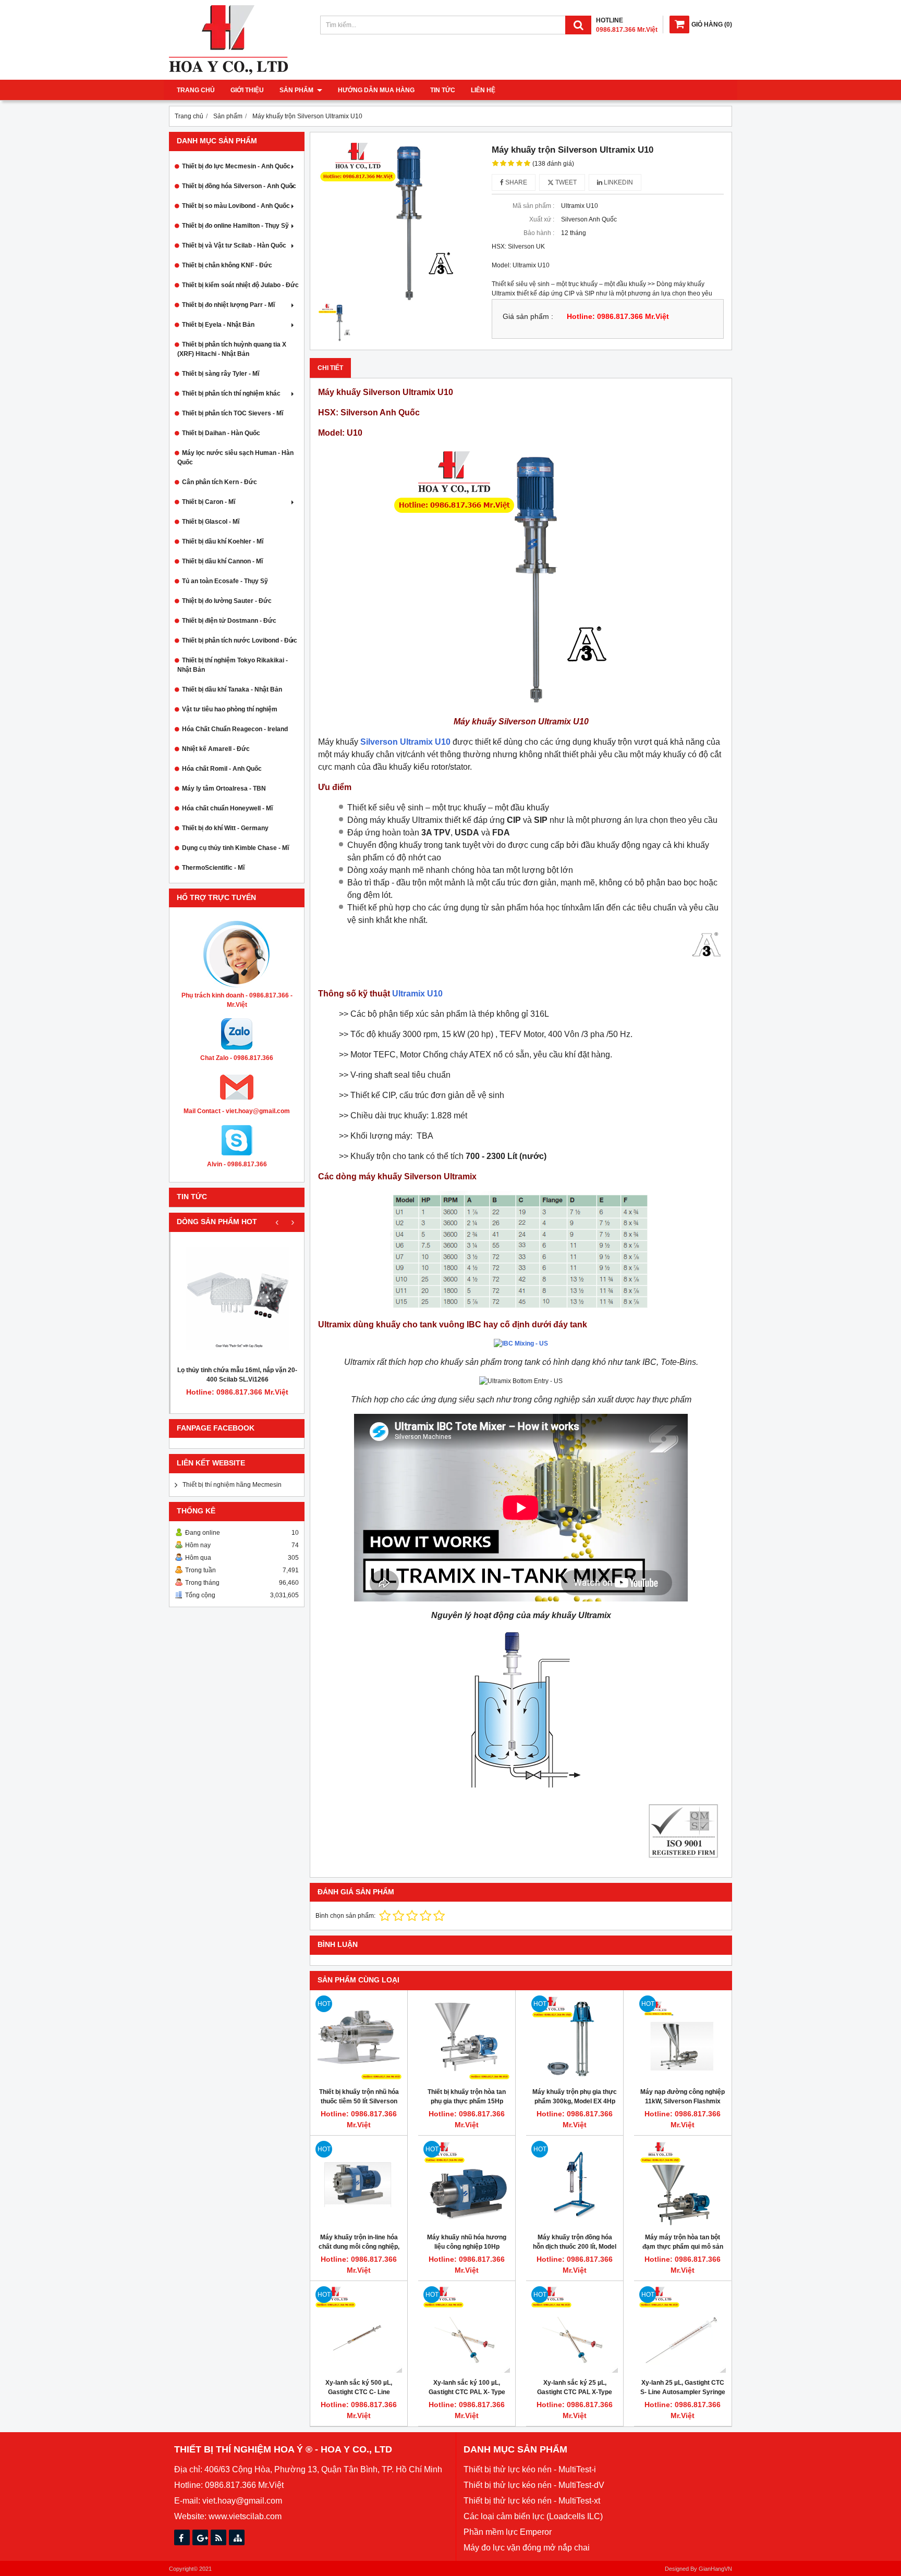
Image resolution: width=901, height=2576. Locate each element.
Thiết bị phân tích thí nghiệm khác (231, 393)
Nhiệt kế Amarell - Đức (216, 749)
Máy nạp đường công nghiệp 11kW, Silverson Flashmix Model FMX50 (683, 2101)
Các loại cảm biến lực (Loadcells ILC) (533, 2516)
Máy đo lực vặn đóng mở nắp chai (527, 2548)
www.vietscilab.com (245, 2516)
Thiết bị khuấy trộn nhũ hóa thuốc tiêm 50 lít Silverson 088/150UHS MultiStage (359, 2101)
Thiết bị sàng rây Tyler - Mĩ (221, 374)
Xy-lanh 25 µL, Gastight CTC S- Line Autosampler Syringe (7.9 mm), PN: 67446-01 (683, 2392)
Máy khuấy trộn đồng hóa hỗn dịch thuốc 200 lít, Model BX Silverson (575, 2247)
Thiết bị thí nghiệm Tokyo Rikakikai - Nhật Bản (233, 665)
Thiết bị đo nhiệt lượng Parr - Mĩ (228, 305)
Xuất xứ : (542, 219)
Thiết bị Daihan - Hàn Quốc (221, 433)
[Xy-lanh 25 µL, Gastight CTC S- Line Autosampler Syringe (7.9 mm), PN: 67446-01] (683, 2330)
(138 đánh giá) (553, 164)
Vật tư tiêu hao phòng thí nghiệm (230, 709)
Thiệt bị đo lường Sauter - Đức (227, 601)
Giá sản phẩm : (528, 317)
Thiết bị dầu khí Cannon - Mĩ (222, 561)
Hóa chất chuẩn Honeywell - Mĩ (227, 808)
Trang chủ (196, 90)
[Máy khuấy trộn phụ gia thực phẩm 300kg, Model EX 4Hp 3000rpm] (575, 2039)
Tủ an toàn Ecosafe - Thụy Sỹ (225, 581)
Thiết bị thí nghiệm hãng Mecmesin (232, 1485)
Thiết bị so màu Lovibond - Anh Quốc (236, 206)
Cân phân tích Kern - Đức (220, 482)
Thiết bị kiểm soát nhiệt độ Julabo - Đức (240, 285)
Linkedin (618, 182)
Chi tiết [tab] (330, 368)
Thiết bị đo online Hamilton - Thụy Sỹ (235, 226)
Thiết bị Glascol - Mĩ (211, 522)
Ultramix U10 (417, 994)
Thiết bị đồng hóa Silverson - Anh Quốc (239, 186)
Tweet (565, 182)
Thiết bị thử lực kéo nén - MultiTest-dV (534, 2485)
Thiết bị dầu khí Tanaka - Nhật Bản (232, 689)
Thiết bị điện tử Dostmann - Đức (229, 621)
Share (515, 182)
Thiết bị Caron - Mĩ (209, 502)
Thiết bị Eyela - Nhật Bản (218, 325)
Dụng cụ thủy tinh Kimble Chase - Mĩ (235, 848)
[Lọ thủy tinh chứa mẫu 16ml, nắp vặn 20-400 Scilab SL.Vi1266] (237, 1299)
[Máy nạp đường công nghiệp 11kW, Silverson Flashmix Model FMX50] (683, 2039)
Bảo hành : (539, 233)
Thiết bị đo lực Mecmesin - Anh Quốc (236, 166)
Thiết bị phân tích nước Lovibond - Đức (240, 640)
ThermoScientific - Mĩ (213, 868)
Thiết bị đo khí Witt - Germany (225, 828)
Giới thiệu (247, 90)
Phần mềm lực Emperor (508, 2532)
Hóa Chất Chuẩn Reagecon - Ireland (235, 729)
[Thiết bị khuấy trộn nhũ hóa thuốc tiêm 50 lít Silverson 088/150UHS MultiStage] (359, 2039)
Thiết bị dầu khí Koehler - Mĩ (223, 541)
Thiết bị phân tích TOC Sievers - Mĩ (233, 413)
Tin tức (443, 90)
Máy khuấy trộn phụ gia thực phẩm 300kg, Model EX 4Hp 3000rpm (575, 2101)
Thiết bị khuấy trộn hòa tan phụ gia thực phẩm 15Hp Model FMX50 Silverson (467, 2101)
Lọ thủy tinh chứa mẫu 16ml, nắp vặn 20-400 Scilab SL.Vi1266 (237, 1375)
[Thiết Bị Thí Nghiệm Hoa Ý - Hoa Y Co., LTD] (228, 72)
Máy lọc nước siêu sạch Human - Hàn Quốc (235, 458)
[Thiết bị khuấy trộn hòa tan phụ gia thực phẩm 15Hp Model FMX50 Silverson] (467, 2039)
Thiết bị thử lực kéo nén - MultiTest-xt (532, 2501)
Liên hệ (483, 90)
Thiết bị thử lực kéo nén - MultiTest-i (530, 2469)
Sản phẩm (297, 90)
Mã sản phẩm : (533, 206)
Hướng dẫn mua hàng (376, 90)
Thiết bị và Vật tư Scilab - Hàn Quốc (234, 245)
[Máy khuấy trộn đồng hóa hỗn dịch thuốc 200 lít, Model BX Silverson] (575, 2184)
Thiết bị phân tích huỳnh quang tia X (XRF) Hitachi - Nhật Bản (232, 349)
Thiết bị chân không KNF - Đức (227, 265)
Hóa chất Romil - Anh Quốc (222, 769)
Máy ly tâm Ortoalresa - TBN (224, 788)
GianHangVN (715, 2569)
